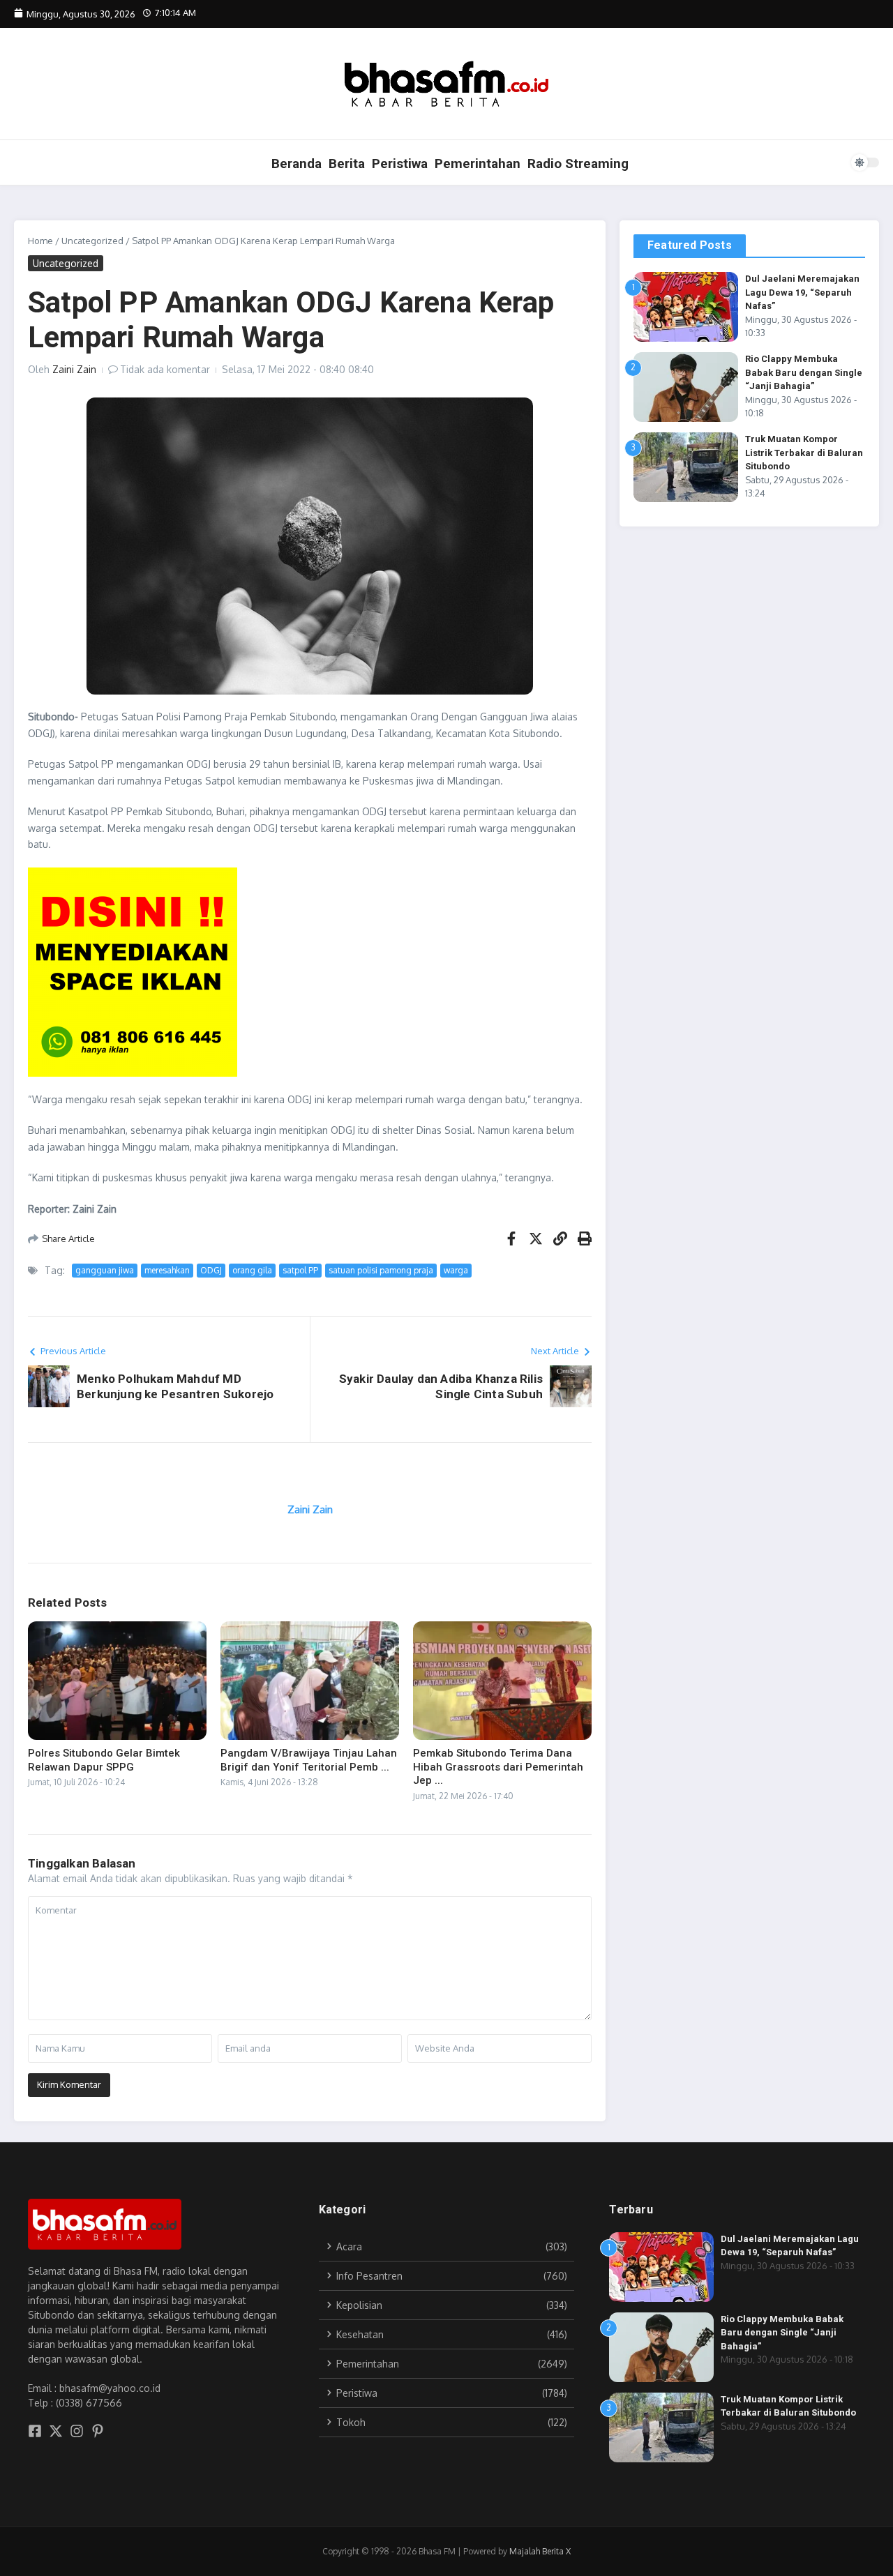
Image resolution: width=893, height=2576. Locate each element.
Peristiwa (400, 164)
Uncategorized (92, 241)
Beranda (297, 164)
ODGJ (211, 1270)
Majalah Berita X (540, 2551)
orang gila (252, 1270)
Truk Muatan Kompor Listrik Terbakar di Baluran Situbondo (804, 453)
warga (456, 1270)
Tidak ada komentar (165, 369)
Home (40, 241)
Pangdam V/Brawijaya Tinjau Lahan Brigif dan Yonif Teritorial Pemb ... (309, 1760)
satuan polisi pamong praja (381, 1270)
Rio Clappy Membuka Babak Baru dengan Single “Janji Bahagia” (804, 372)
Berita (347, 164)
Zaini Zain (74, 369)
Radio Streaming (578, 164)
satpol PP (300, 1270)
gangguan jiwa (105, 1270)
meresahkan (167, 1270)
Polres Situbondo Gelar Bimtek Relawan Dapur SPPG (104, 1760)
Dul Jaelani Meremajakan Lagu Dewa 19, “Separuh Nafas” (802, 292)
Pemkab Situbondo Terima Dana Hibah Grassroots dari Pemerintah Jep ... (498, 1767)
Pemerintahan (478, 164)
